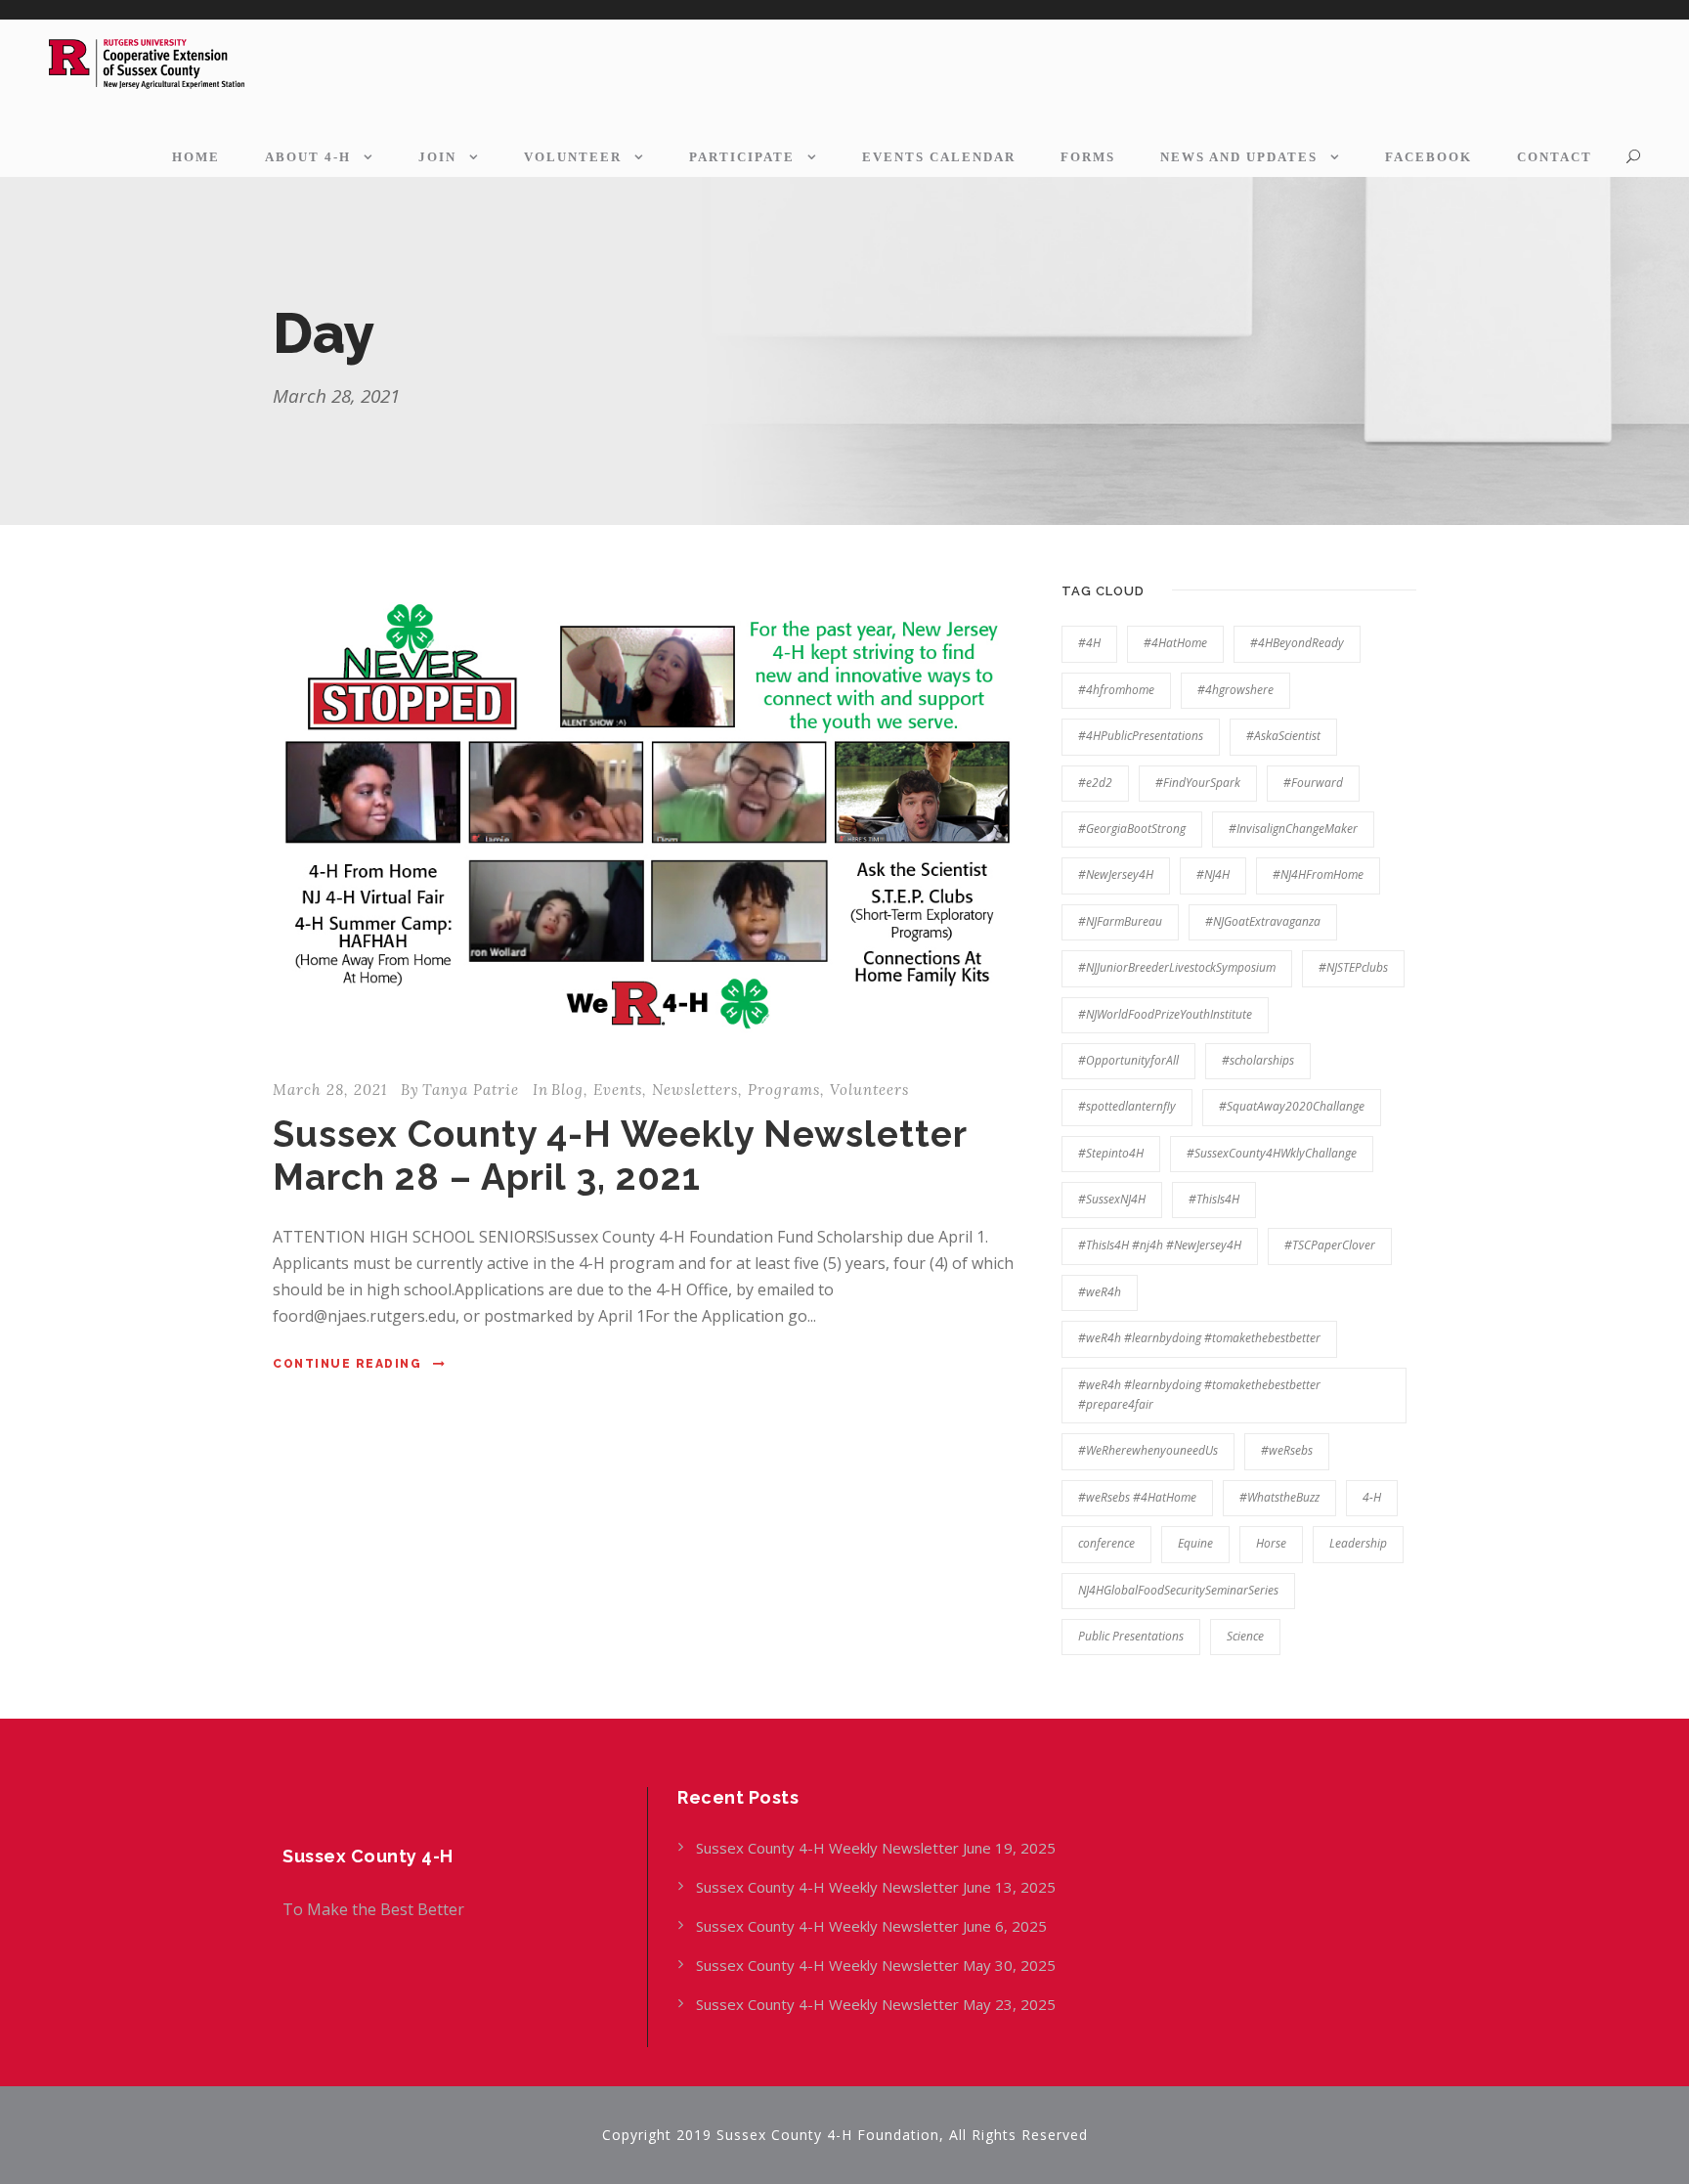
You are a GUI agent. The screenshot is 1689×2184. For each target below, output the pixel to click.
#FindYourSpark (1198, 783)
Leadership (1358, 1543)
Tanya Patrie (471, 1090)
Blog (567, 1090)
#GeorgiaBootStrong (1132, 829)
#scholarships (1258, 1060)
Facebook (1429, 157)
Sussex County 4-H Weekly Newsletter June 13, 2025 (878, 1887)
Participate (742, 157)
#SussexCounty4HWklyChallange (1272, 1153)
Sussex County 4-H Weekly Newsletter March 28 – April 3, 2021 (620, 1156)
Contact (1555, 157)
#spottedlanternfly (1127, 1106)
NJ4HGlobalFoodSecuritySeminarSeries (1178, 1590)
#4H (1089, 643)
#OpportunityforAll (1128, 1060)
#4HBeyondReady (1297, 643)
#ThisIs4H (1214, 1199)
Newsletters (695, 1090)
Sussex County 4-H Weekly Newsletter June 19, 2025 (878, 1848)
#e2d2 (1095, 783)
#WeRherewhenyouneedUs (1148, 1450)
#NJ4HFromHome (1318, 874)
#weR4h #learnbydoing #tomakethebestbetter (1199, 1338)
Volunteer (573, 157)
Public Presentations (1131, 1636)
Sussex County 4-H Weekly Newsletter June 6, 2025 (873, 1926)
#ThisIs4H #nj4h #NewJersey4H (1160, 1245)
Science (1245, 1636)
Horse (1271, 1543)
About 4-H (308, 157)
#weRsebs (1287, 1450)
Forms (1088, 157)
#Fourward (1313, 783)
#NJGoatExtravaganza (1263, 921)
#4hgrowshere (1235, 690)
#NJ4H (1213, 874)
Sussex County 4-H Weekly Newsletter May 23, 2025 (876, 2004)
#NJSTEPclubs (1353, 967)
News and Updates (1239, 157)
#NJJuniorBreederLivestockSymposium (1177, 967)
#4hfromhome (1116, 690)
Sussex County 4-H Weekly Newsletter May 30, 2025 (876, 1965)
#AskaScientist (1283, 736)
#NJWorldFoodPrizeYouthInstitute (1165, 1014)
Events (618, 1090)
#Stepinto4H (1111, 1153)
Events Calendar (939, 157)
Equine (1195, 1543)
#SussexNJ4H (1112, 1199)
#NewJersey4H (1116, 874)
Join (437, 157)
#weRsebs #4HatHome (1137, 1497)
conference (1106, 1543)
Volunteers (869, 1090)
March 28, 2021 (330, 1090)
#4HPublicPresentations (1141, 736)
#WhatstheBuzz (1279, 1497)
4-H (1372, 1497)
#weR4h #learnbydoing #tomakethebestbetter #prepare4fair (1199, 1395)
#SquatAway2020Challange (1292, 1106)
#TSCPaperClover (1330, 1245)
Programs (784, 1090)
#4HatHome (1175, 643)
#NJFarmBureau (1120, 921)
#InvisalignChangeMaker (1293, 829)
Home (196, 157)
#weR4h (1100, 1292)
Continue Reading (347, 1364)
